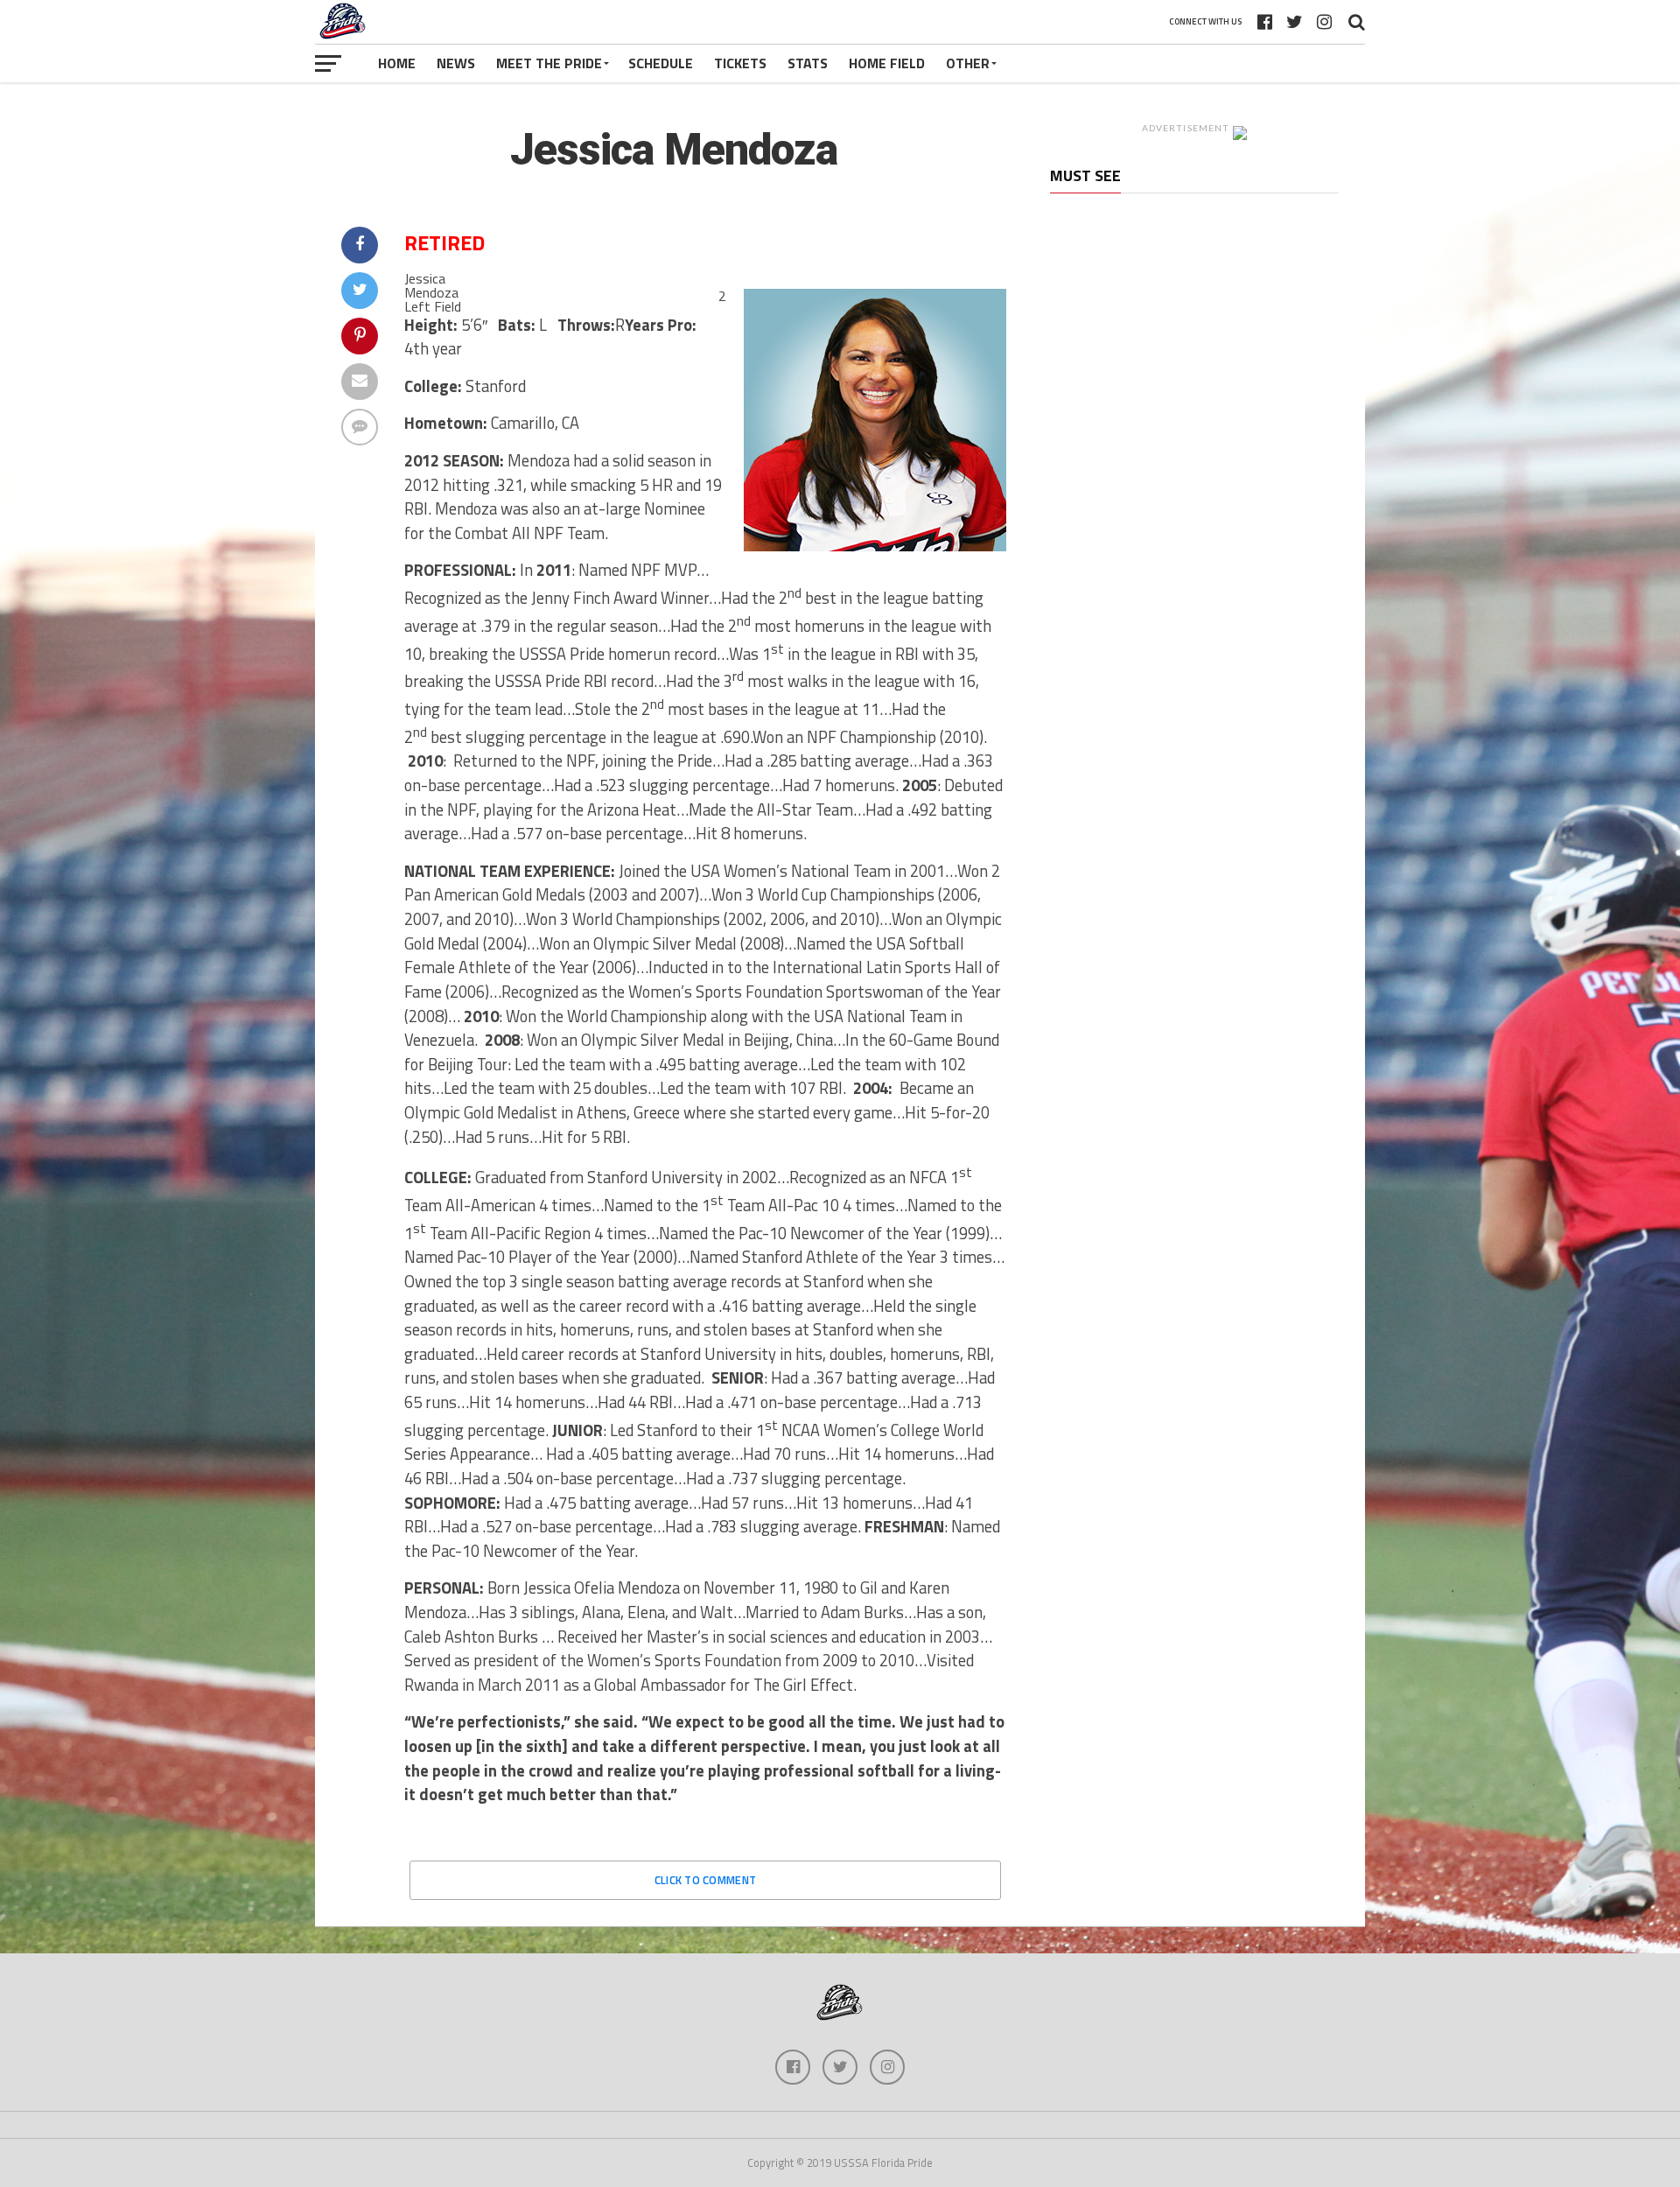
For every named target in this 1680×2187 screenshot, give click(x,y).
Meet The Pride (549, 63)
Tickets (740, 63)
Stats (808, 63)
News (456, 63)
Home (397, 63)
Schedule (661, 63)
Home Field (887, 63)
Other (968, 63)
